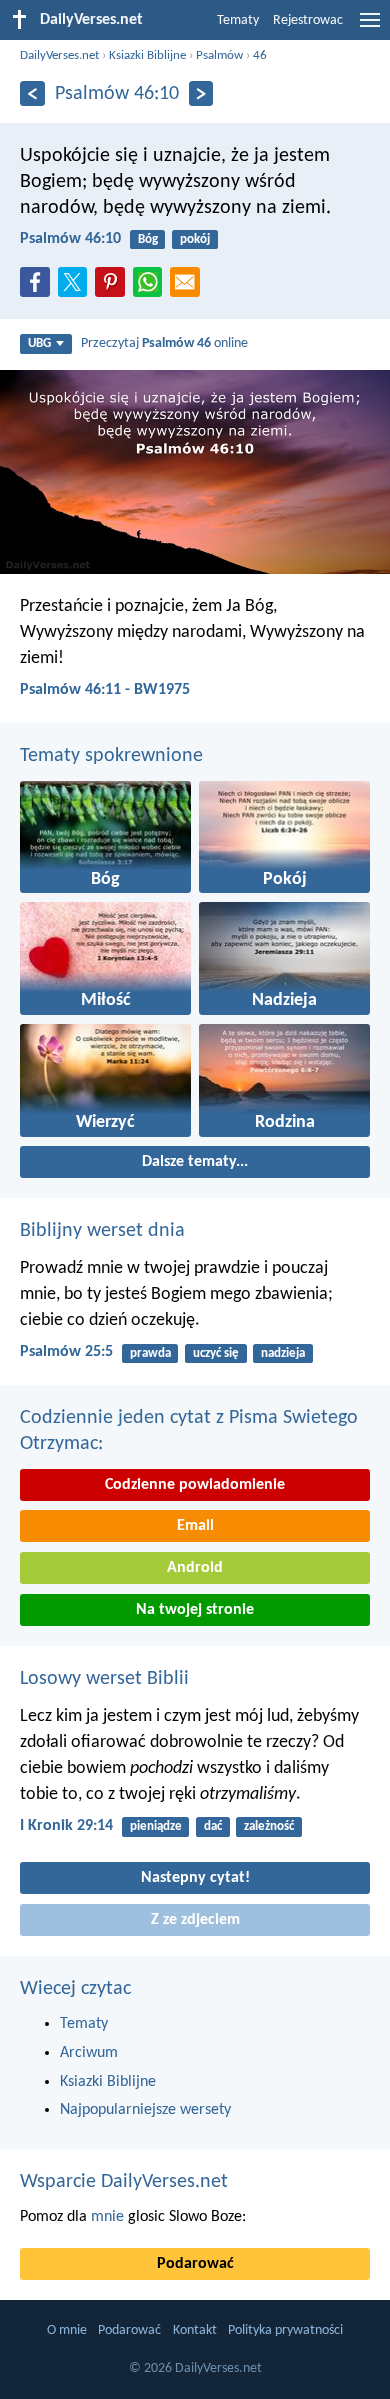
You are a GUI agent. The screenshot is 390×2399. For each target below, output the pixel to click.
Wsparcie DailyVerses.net (124, 2182)
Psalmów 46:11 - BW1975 (105, 690)
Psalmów (219, 55)
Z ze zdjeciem (195, 1920)
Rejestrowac (308, 20)
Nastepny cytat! (195, 1878)
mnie (107, 2217)
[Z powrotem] (32, 93)
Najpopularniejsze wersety (145, 2110)
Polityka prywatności (285, 2330)
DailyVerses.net (59, 55)
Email (195, 1526)
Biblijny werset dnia (102, 1231)
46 (260, 55)
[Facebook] (39, 288)
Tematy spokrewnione (111, 756)
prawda (150, 1353)
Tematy (238, 20)
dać (213, 1826)
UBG (39, 343)
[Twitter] (77, 288)
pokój (195, 239)
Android (195, 1568)
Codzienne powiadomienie (195, 1485)
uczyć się (216, 1353)
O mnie (67, 2330)
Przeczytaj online (164, 343)
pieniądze (156, 1826)
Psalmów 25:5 (66, 1352)
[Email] (189, 288)
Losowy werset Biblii (104, 1679)
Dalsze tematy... (195, 1162)
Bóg (148, 239)
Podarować (195, 2264)
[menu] (370, 28)
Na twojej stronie (195, 1610)
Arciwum (89, 2053)
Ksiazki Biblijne (147, 55)
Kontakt (195, 2330)
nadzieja (283, 1353)
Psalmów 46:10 (70, 239)
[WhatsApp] (152, 283)
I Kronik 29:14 (66, 1826)
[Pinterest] (114, 288)
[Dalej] (201, 93)
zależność (269, 1826)
